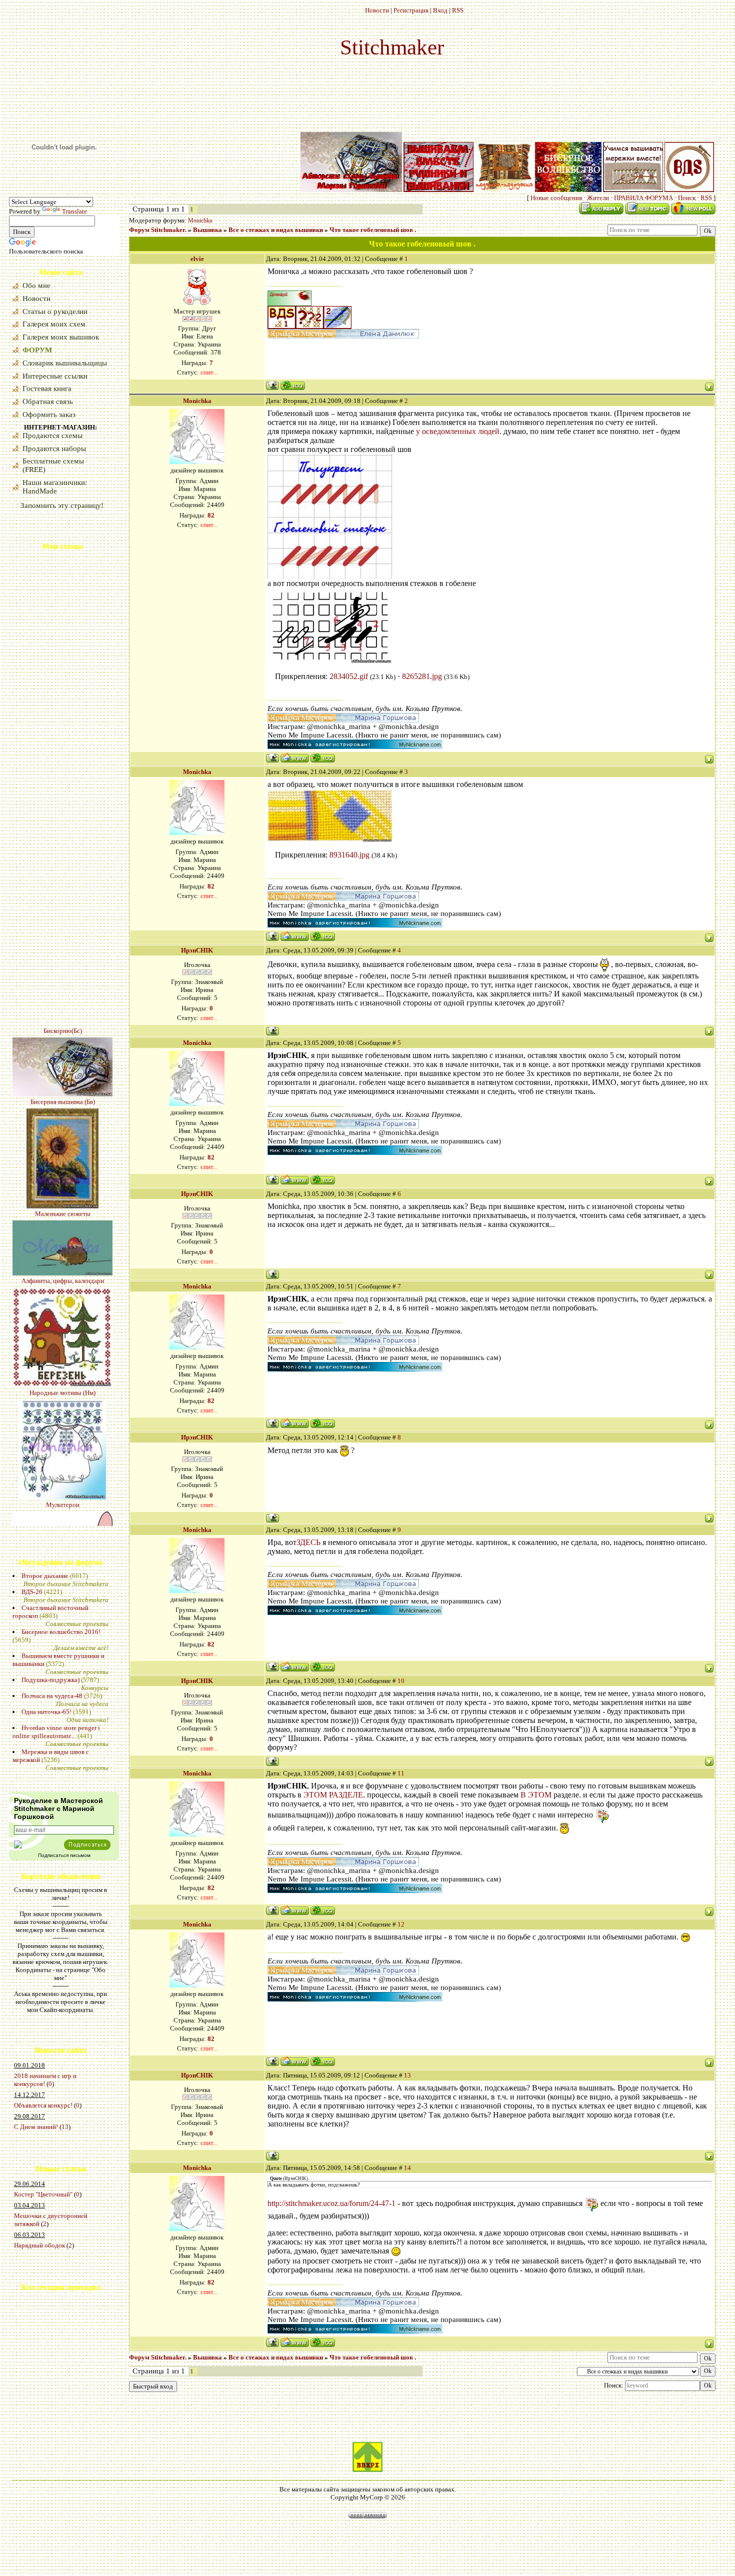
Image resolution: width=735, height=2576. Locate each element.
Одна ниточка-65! (46, 1712)
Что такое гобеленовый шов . (373, 230)
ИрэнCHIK (197, 950)
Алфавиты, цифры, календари (63, 1189)
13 (65, 2127)
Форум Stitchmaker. (158, 230)
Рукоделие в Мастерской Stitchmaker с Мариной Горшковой (58, 1808)
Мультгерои (63, 1413)
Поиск (687, 198)
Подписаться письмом (64, 1855)
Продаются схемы (52, 435)
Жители (598, 198)
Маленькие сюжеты (63, 1122)
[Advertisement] (39, 2377)
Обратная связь (48, 401)
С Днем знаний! (36, 2127)
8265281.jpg (422, 676)
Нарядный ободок (39, 2245)
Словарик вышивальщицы (65, 363)
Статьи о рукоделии (55, 311)
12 (401, 1924)
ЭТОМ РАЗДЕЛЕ (333, 1795)
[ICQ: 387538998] (293, 385)
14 (407, 2168)
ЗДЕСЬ (308, 1542)
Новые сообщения (556, 198)
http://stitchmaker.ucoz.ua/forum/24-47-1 (331, 2203)
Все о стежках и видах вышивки (276, 230)
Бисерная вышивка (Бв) (63, 1010)
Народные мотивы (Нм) (62, 1301)
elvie (197, 259)
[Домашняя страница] (295, 758)
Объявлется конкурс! (43, 2105)
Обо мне (36, 285)
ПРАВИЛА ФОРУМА (643, 198)
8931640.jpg (349, 855)
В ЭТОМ (536, 1795)
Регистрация (411, 10)
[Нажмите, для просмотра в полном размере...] (330, 576)
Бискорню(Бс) (63, 939)
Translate (74, 211)
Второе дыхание (45, 1576)
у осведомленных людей (458, 431)
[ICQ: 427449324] (323, 758)
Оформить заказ (49, 414)
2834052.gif (349, 676)
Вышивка (207, 230)
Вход (440, 10)
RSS (458, 10)
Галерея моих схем (54, 324)
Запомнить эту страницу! (62, 505)
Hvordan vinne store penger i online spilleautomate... (56, 1732)
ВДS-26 (32, 1592)
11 (401, 1773)
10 (401, 1681)
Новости (377, 10)
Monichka (200, 220)
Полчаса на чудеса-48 (52, 1696)
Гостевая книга (47, 388)
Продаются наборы (54, 448)
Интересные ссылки (55, 376)
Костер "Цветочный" (43, 2194)
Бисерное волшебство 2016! (61, 1632)
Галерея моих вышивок (61, 337)
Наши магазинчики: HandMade (55, 487)
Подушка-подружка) (50, 1680)
